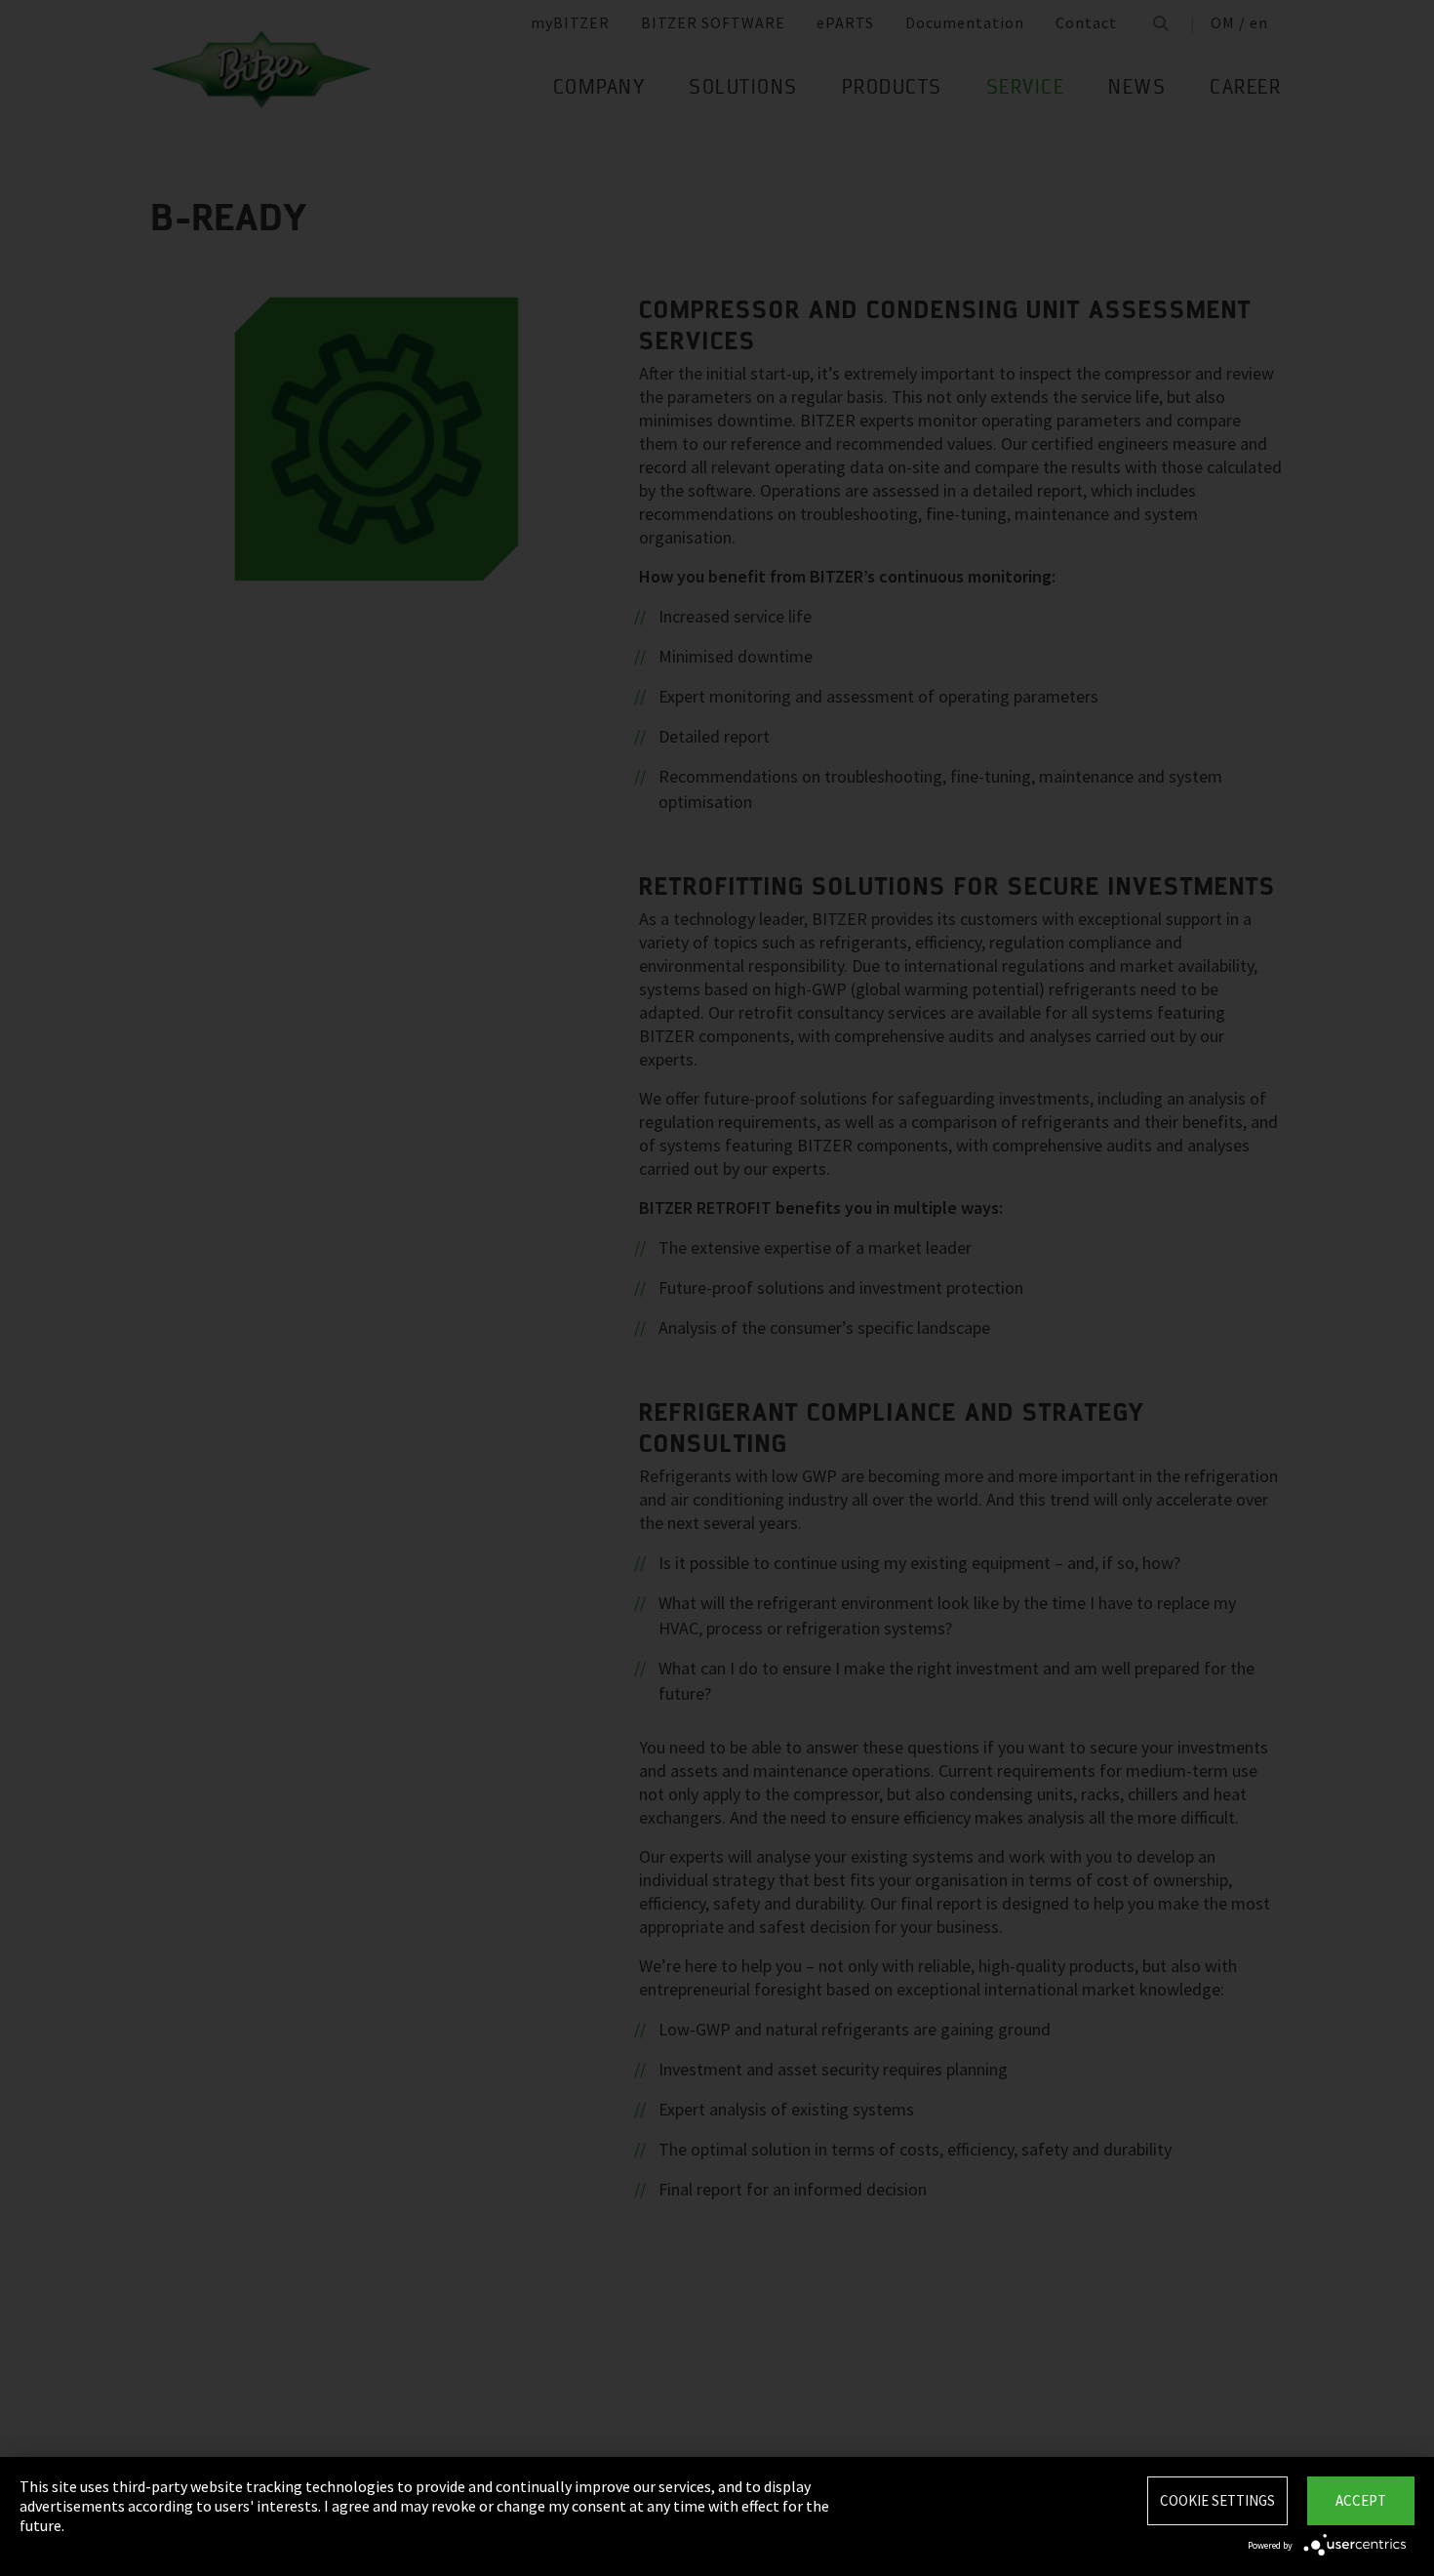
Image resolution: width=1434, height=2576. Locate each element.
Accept (1361, 2500)
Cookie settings (1217, 2500)
